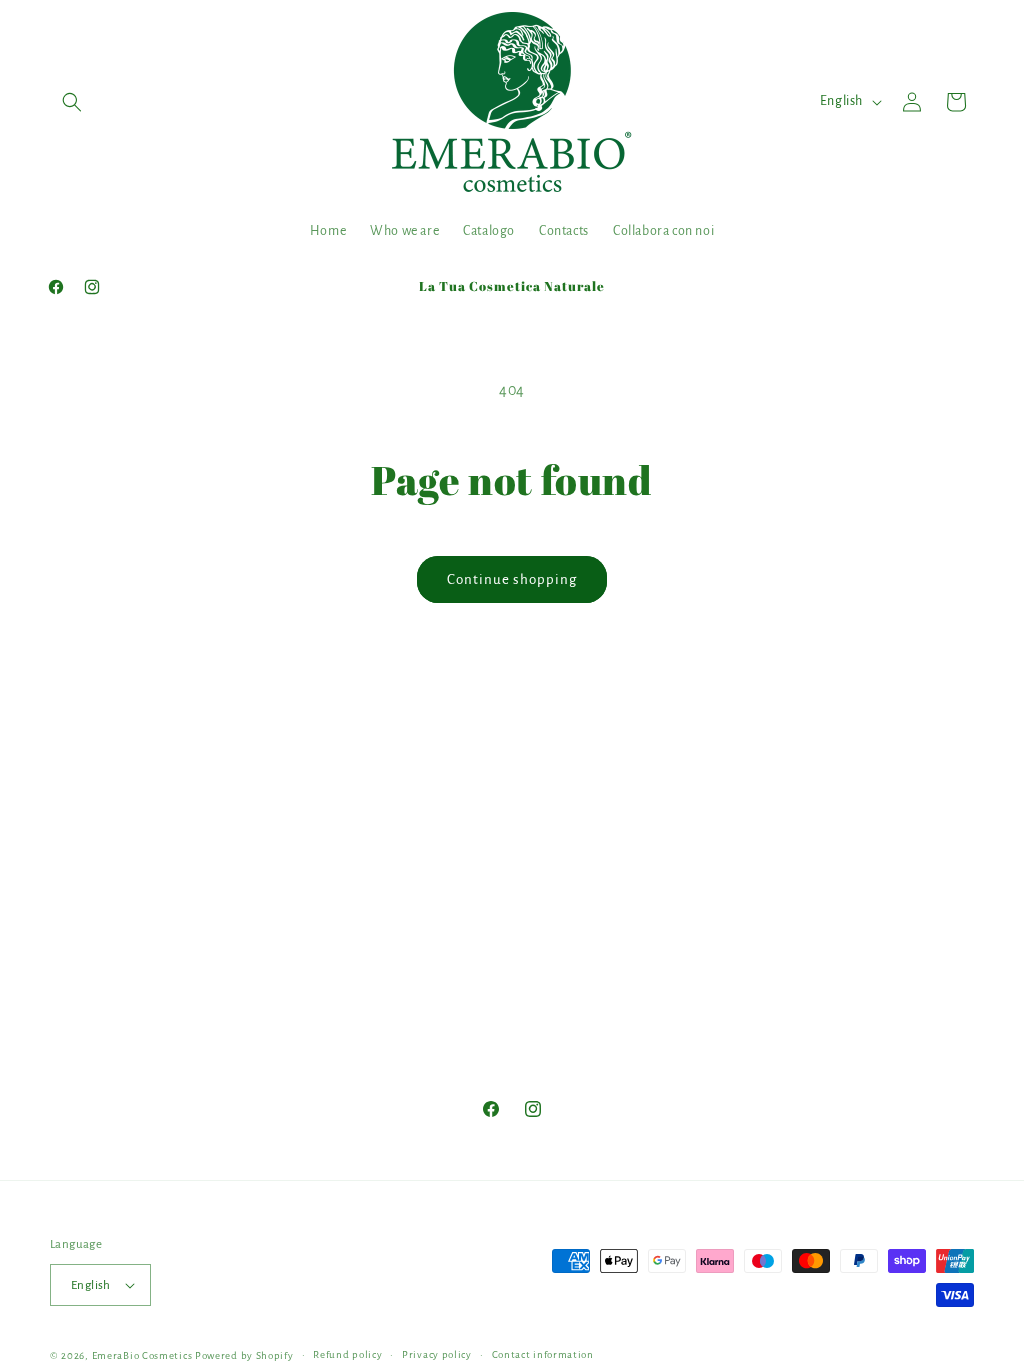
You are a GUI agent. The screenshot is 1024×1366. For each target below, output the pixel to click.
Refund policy (347, 1354)
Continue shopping (512, 579)
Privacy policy (437, 1354)
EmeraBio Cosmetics (142, 1355)
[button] (72, 102)
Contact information (543, 1354)
